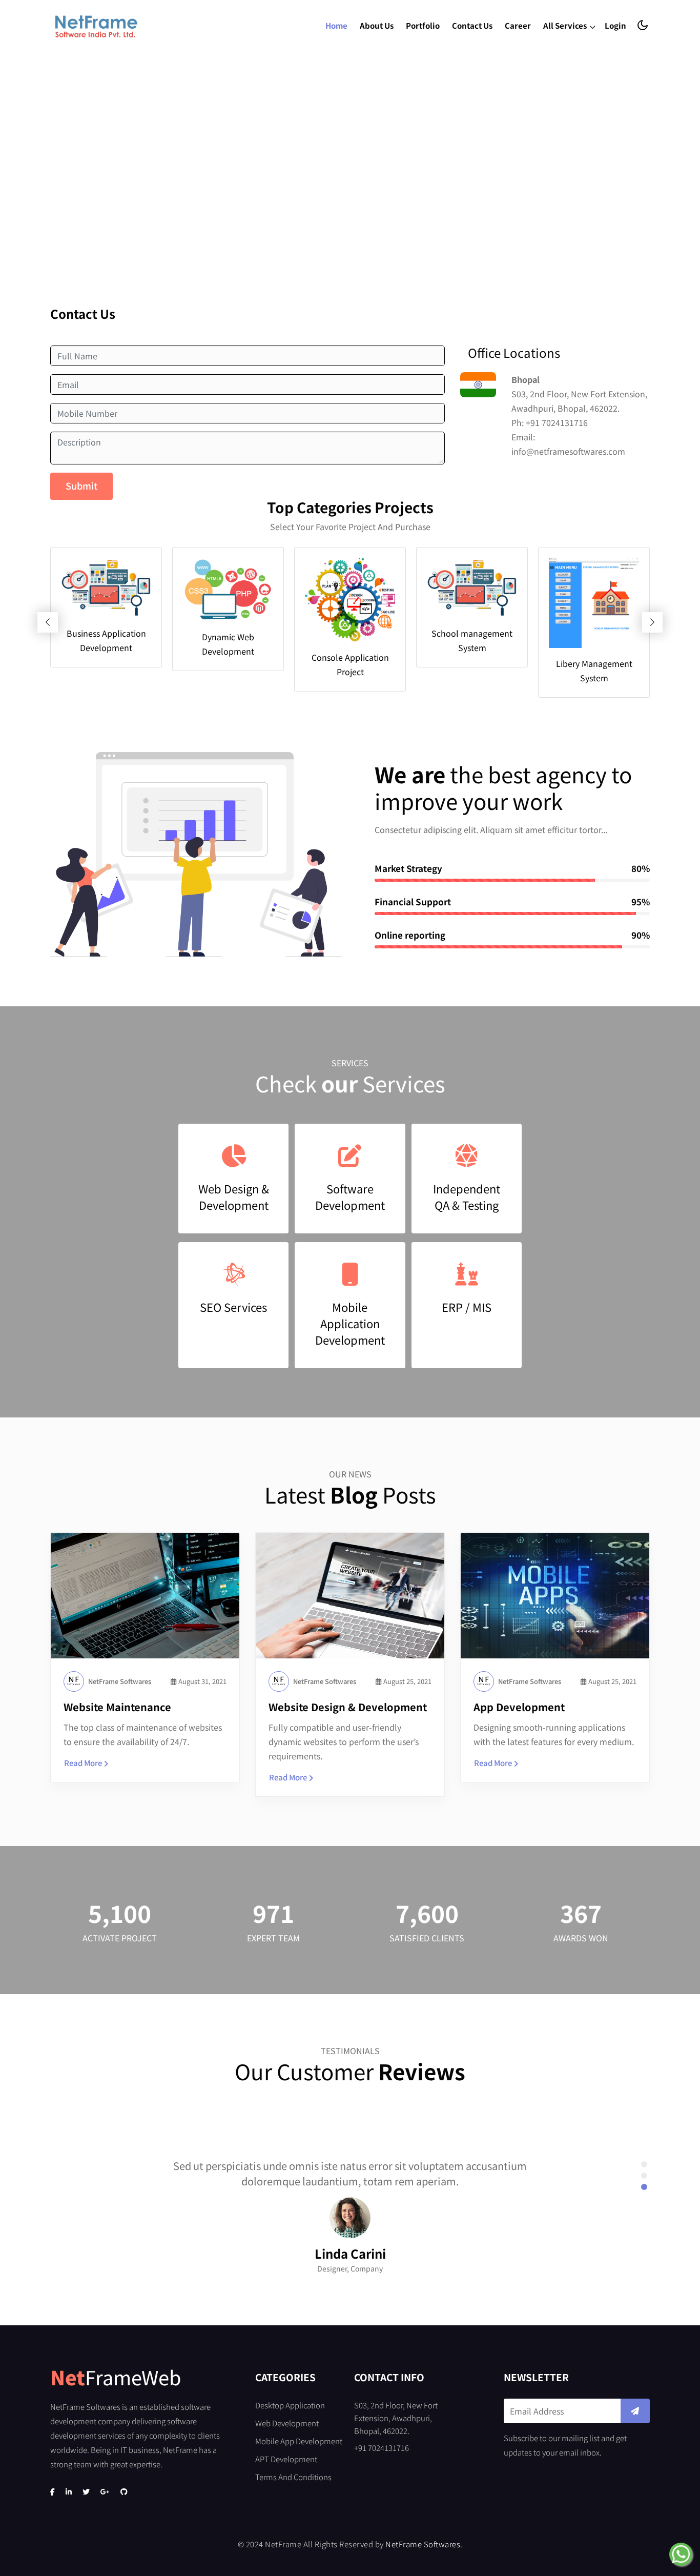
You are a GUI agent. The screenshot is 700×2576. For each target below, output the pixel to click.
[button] (644, 2164)
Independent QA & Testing (467, 1196)
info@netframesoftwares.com (568, 451)
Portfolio (423, 25)
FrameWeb (116, 2377)
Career (518, 25)
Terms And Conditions (293, 2477)
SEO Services (233, 1307)
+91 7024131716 (382, 2448)
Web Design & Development (234, 1196)
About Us (377, 25)
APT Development (286, 2459)
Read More (83, 1763)
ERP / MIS (467, 1307)
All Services (566, 25)
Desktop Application (290, 2405)
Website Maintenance (117, 1707)
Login (615, 25)
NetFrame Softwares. (424, 2544)
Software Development (350, 1196)
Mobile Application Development (350, 1323)
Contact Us (472, 25)
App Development (519, 1707)
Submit (81, 485)
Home (336, 25)
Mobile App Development (299, 2441)
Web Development (287, 2423)
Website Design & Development (348, 1707)
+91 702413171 (554, 422)
